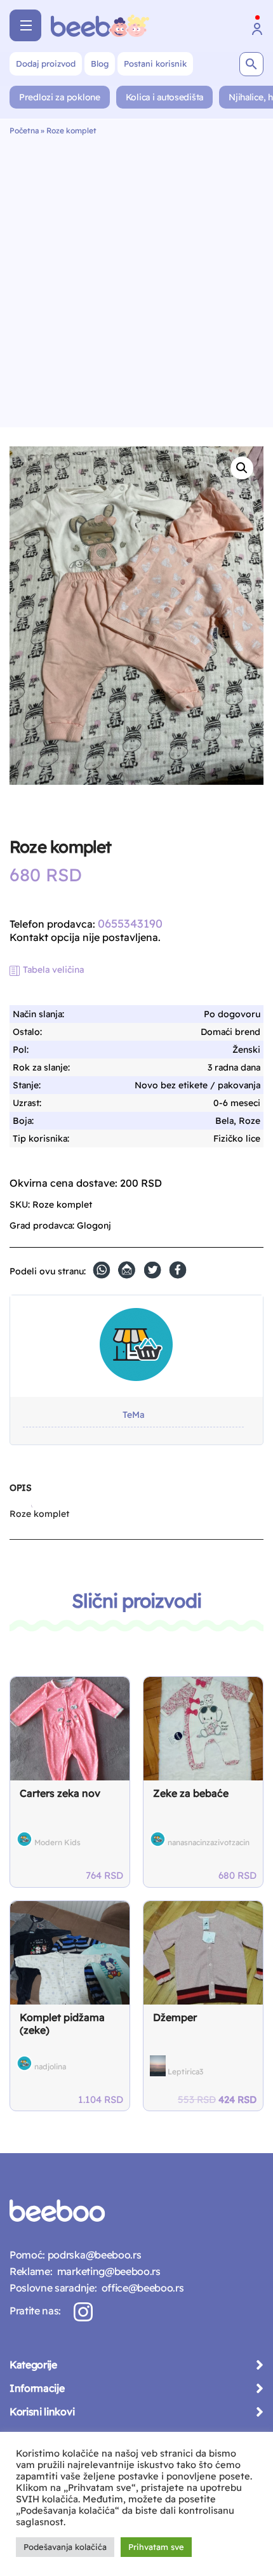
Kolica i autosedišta (164, 97)
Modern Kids (57, 1842)
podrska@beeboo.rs (93, 2255)
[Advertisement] (136, 278)
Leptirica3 (185, 2072)
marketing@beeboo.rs (106, 2271)
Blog (100, 63)
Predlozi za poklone (60, 97)
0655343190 (130, 924)
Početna (24, 130)
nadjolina (50, 2066)
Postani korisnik (155, 63)
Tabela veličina (53, 970)
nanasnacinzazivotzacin (209, 1842)
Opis (20, 1488)
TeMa (133, 1415)
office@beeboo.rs (140, 2288)
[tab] (20, 1493)
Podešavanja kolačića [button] (65, 2547)
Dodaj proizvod (46, 63)
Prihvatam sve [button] (156, 2547)
